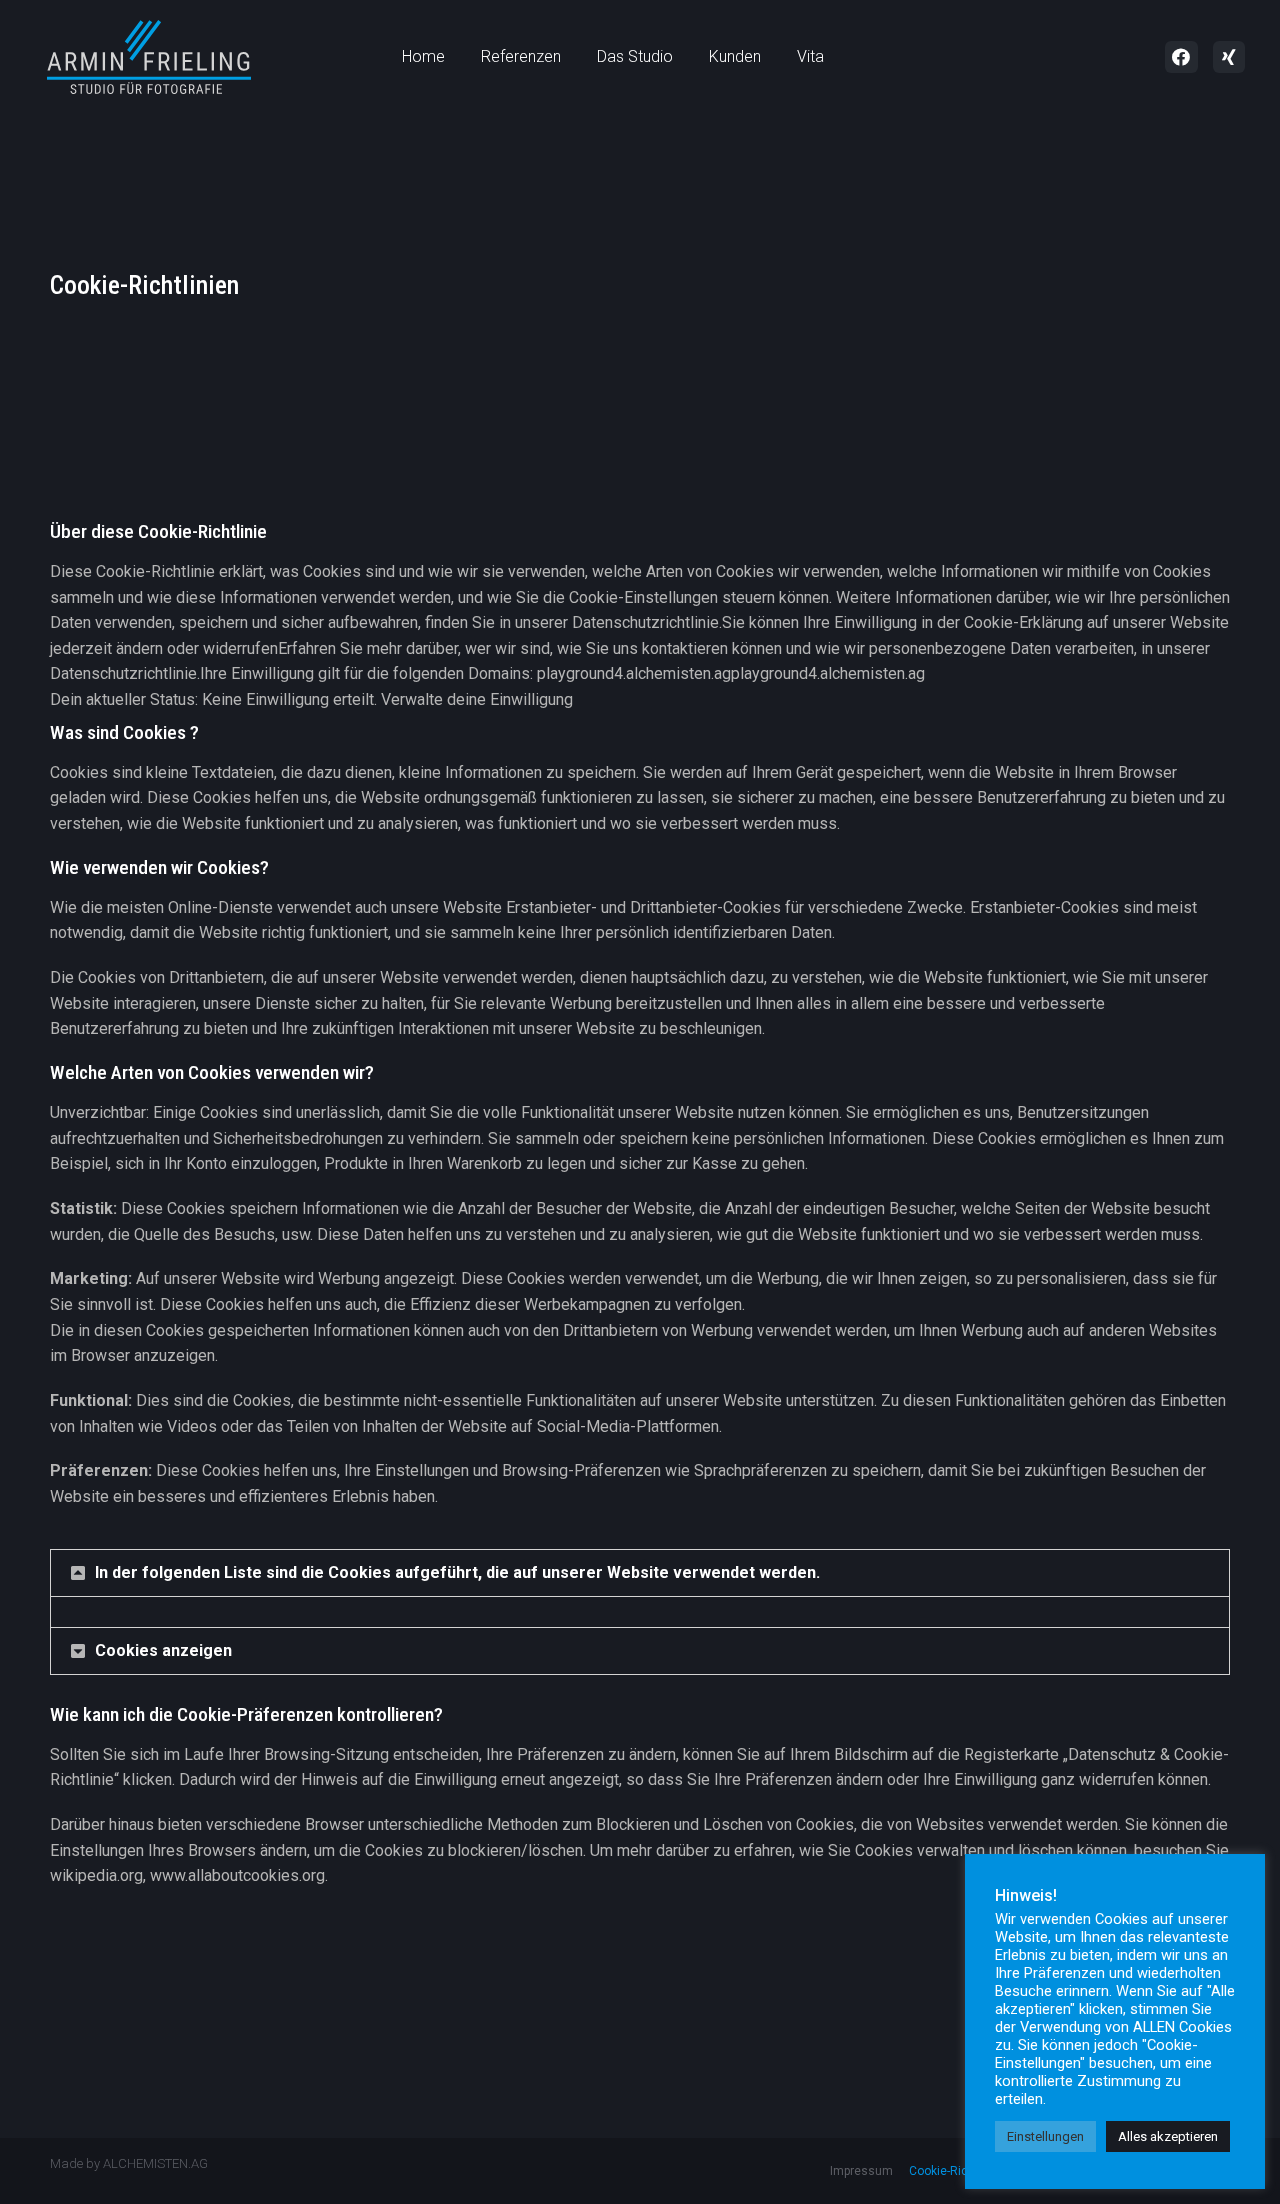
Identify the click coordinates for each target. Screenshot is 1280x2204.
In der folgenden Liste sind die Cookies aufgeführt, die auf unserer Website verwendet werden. (457, 1572)
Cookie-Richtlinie (955, 2171)
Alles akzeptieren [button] (1168, 2136)
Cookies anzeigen (163, 1650)
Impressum (861, 2171)
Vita (810, 56)
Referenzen (521, 56)
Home (423, 56)
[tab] (640, 1573)
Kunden (735, 56)
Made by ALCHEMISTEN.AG (129, 2163)
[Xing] (1229, 57)
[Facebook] (1181, 57)
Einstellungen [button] (1045, 2136)
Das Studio (635, 56)
